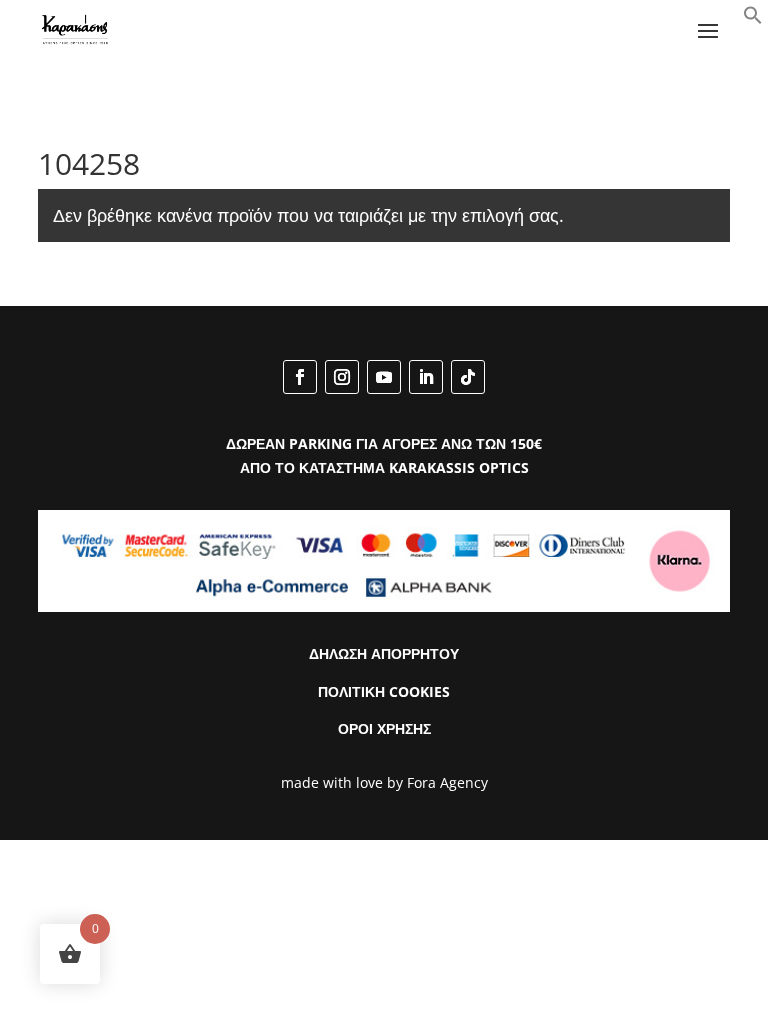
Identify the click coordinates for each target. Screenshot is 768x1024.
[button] (753, 19)
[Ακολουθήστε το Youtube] (384, 377)
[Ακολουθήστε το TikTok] (468, 377)
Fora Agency (447, 782)
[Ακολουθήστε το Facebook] (300, 377)
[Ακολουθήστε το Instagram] (342, 377)
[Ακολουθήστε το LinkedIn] (426, 377)
